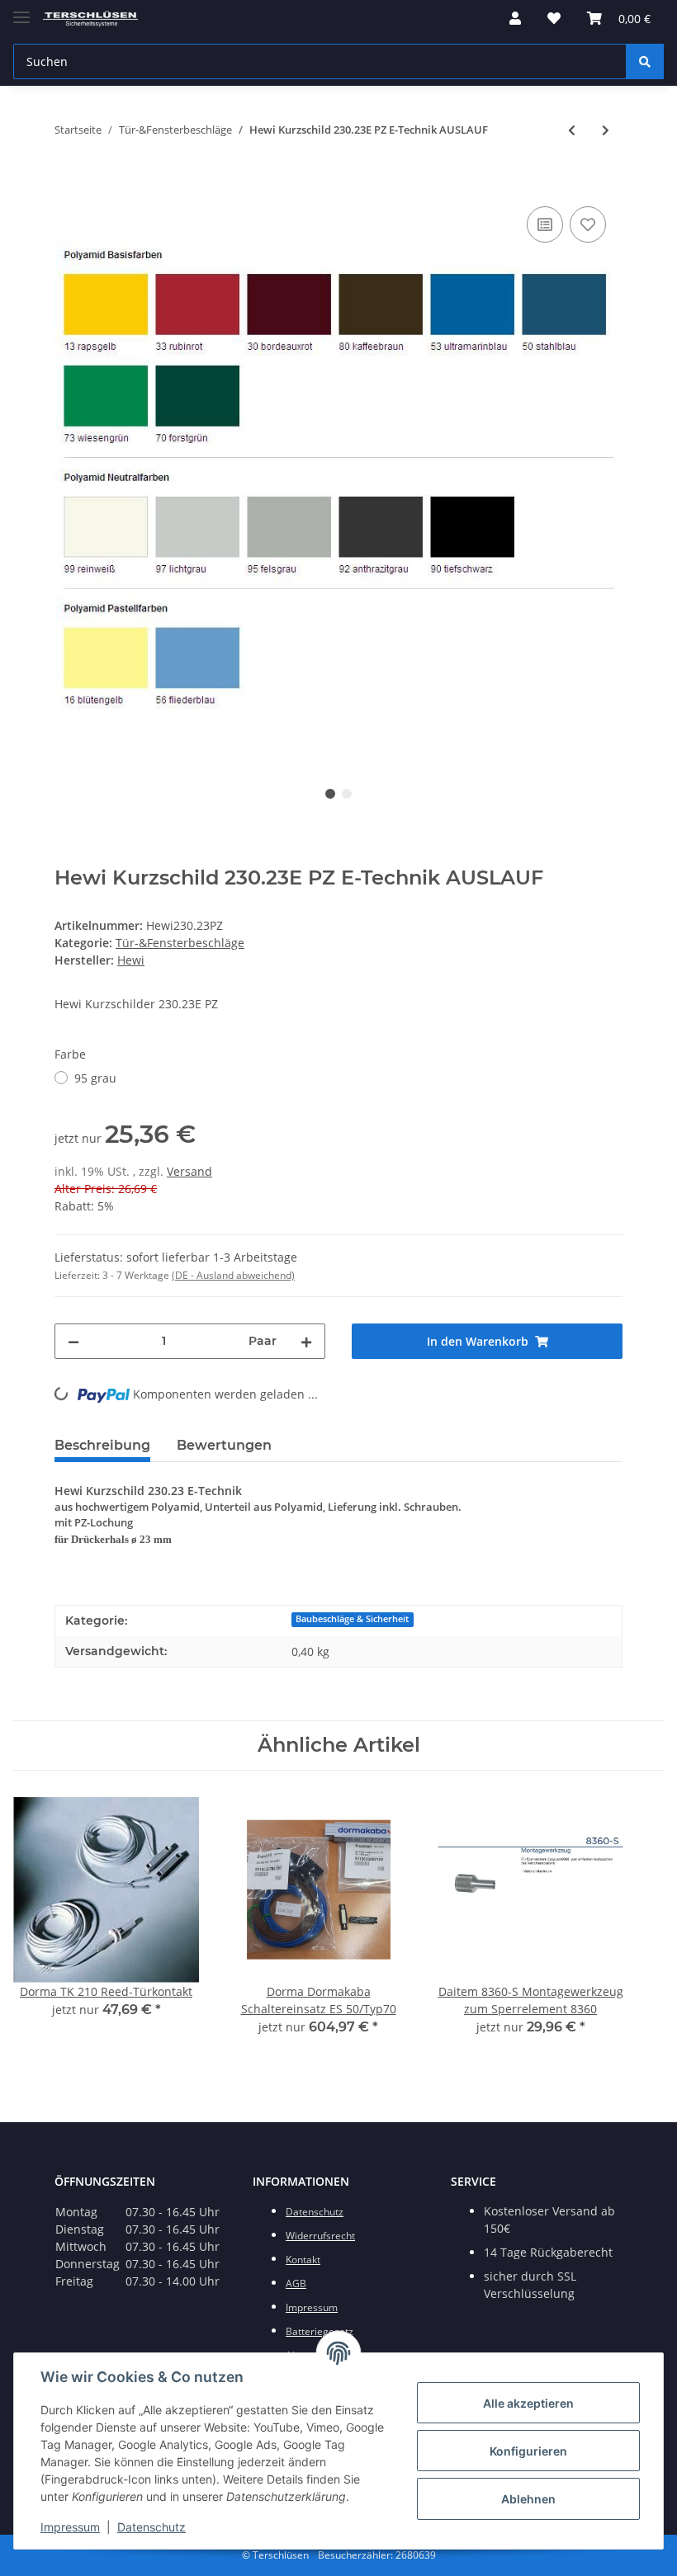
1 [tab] (330, 794)
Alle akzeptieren (528, 2403)
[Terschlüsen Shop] (90, 19)
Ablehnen (528, 2499)
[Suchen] (645, 61)
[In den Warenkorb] (68, 184)
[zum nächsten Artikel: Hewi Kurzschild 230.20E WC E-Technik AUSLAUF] (606, 130)
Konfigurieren (528, 2451)
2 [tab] (347, 794)
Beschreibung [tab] (102, 1445)
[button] (515, 18)
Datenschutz (151, 2527)
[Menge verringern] (73, 1341)
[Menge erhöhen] (306, 1341)
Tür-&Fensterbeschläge (180, 943)
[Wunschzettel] (554, 18)
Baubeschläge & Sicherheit (352, 1619)
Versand (189, 1171)
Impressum (70, 2527)
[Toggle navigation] (21, 10)
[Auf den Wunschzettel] (588, 224)
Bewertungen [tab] (224, 1445)
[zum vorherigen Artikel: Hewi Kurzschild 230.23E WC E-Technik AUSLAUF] (572, 130)
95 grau (95, 1078)
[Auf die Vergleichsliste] (545, 224)
